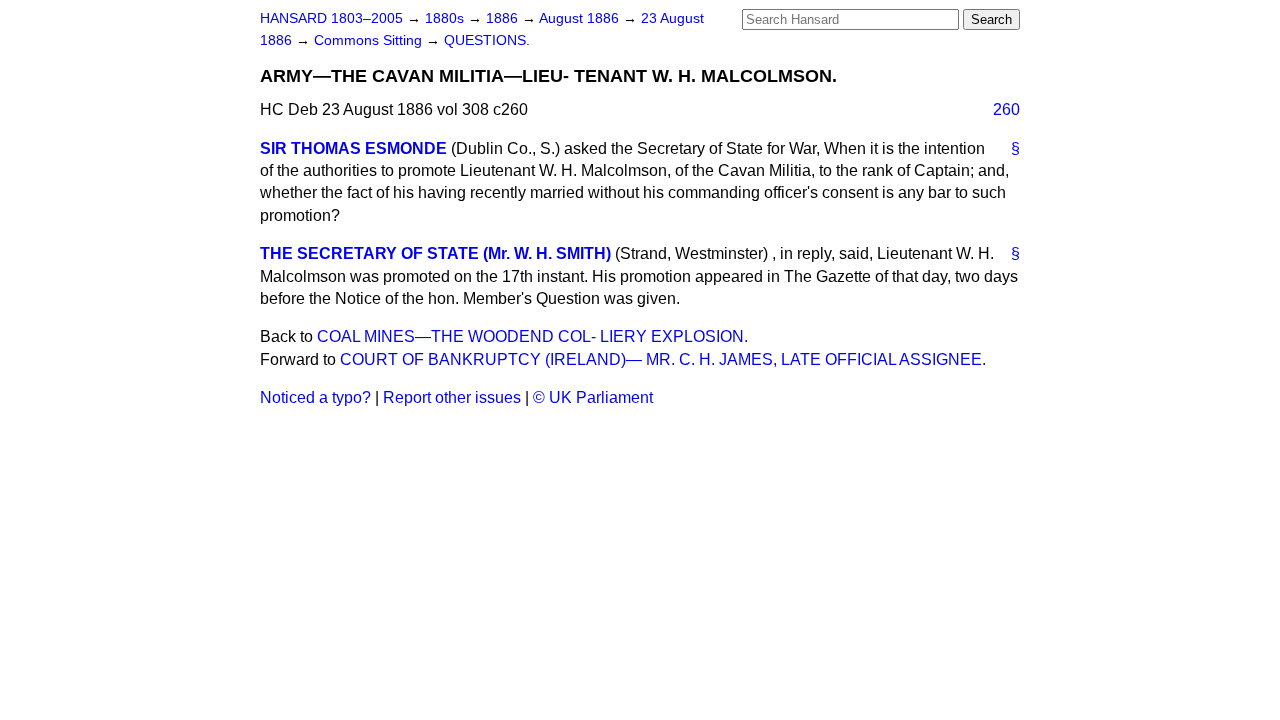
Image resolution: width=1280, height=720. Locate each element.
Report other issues (452, 397)
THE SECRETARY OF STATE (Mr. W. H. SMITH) (435, 253)
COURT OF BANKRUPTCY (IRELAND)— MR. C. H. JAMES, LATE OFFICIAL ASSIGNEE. (663, 359)
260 (1006, 109)
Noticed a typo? (315, 397)
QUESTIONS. (487, 40)
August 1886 (581, 18)
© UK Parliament (593, 397)
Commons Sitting (370, 40)
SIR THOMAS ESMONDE (353, 148)
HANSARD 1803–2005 (331, 18)
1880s (446, 18)
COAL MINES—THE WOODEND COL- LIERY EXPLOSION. (532, 336)
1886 (504, 18)
